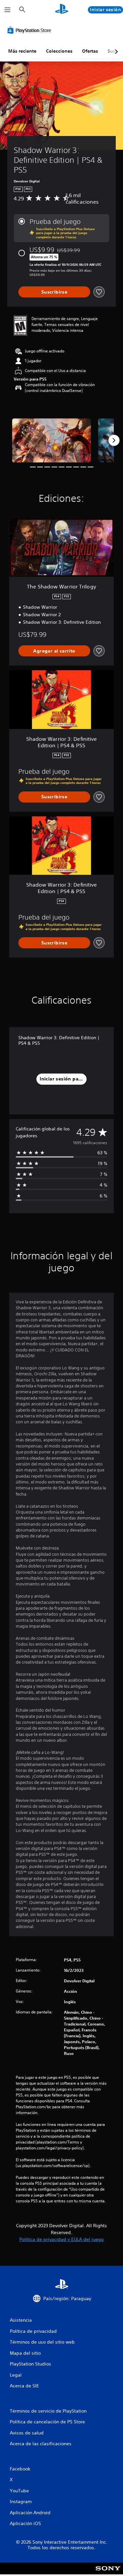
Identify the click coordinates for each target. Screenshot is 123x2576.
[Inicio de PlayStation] (62, 10)
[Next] (114, 440)
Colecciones (59, 51)
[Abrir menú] (8, 10)
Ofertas (90, 51)
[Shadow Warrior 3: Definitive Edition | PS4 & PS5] (51, 441)
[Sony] (108, 2573)
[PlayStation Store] (31, 30)
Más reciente (22, 51)
